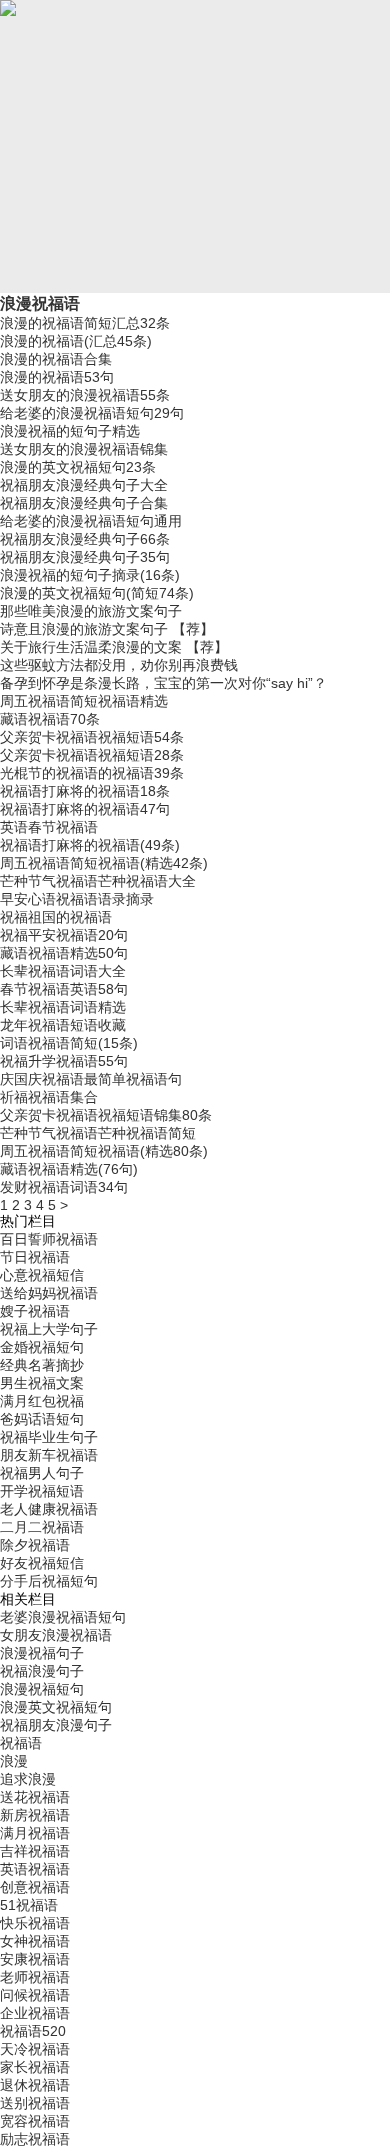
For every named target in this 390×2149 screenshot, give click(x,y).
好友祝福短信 (42, 1563)
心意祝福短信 (42, 1275)
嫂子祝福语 (35, 1311)
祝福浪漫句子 (42, 1671)
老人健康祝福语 (49, 1509)
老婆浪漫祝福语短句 (63, 1617)
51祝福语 (29, 1905)
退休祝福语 (35, 2085)
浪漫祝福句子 (42, 1653)
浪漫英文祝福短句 (56, 1707)
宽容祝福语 (35, 2121)
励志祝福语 (35, 2139)
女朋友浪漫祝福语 (56, 1635)
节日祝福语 (35, 1257)
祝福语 (21, 1743)
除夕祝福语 (35, 1545)
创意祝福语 (35, 1887)
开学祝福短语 (42, 1491)
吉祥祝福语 (35, 1851)
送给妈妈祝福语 (49, 1293)
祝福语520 (33, 2031)
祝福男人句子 (42, 1473)
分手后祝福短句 (49, 1581)
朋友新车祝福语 (49, 1455)
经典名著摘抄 (42, 1365)
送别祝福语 (35, 2103)
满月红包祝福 (42, 1401)
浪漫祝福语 (40, 303)
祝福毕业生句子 (49, 1437)
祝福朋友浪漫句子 (56, 1725)
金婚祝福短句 (42, 1347)
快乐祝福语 (35, 1923)
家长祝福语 (35, 2067)
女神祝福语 (35, 1941)
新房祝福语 (35, 1815)
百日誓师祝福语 (49, 1239)
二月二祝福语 (42, 1527)
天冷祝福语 (35, 2049)
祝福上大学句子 (49, 1329)
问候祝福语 (35, 1995)
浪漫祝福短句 (42, 1689)
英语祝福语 (35, 1869)
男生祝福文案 (42, 1383)
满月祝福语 (35, 1833)
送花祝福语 (35, 1797)
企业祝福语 (35, 2013)
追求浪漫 (28, 1779)
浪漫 (14, 1761)
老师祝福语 (35, 1977)
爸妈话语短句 (42, 1419)
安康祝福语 (35, 1959)
